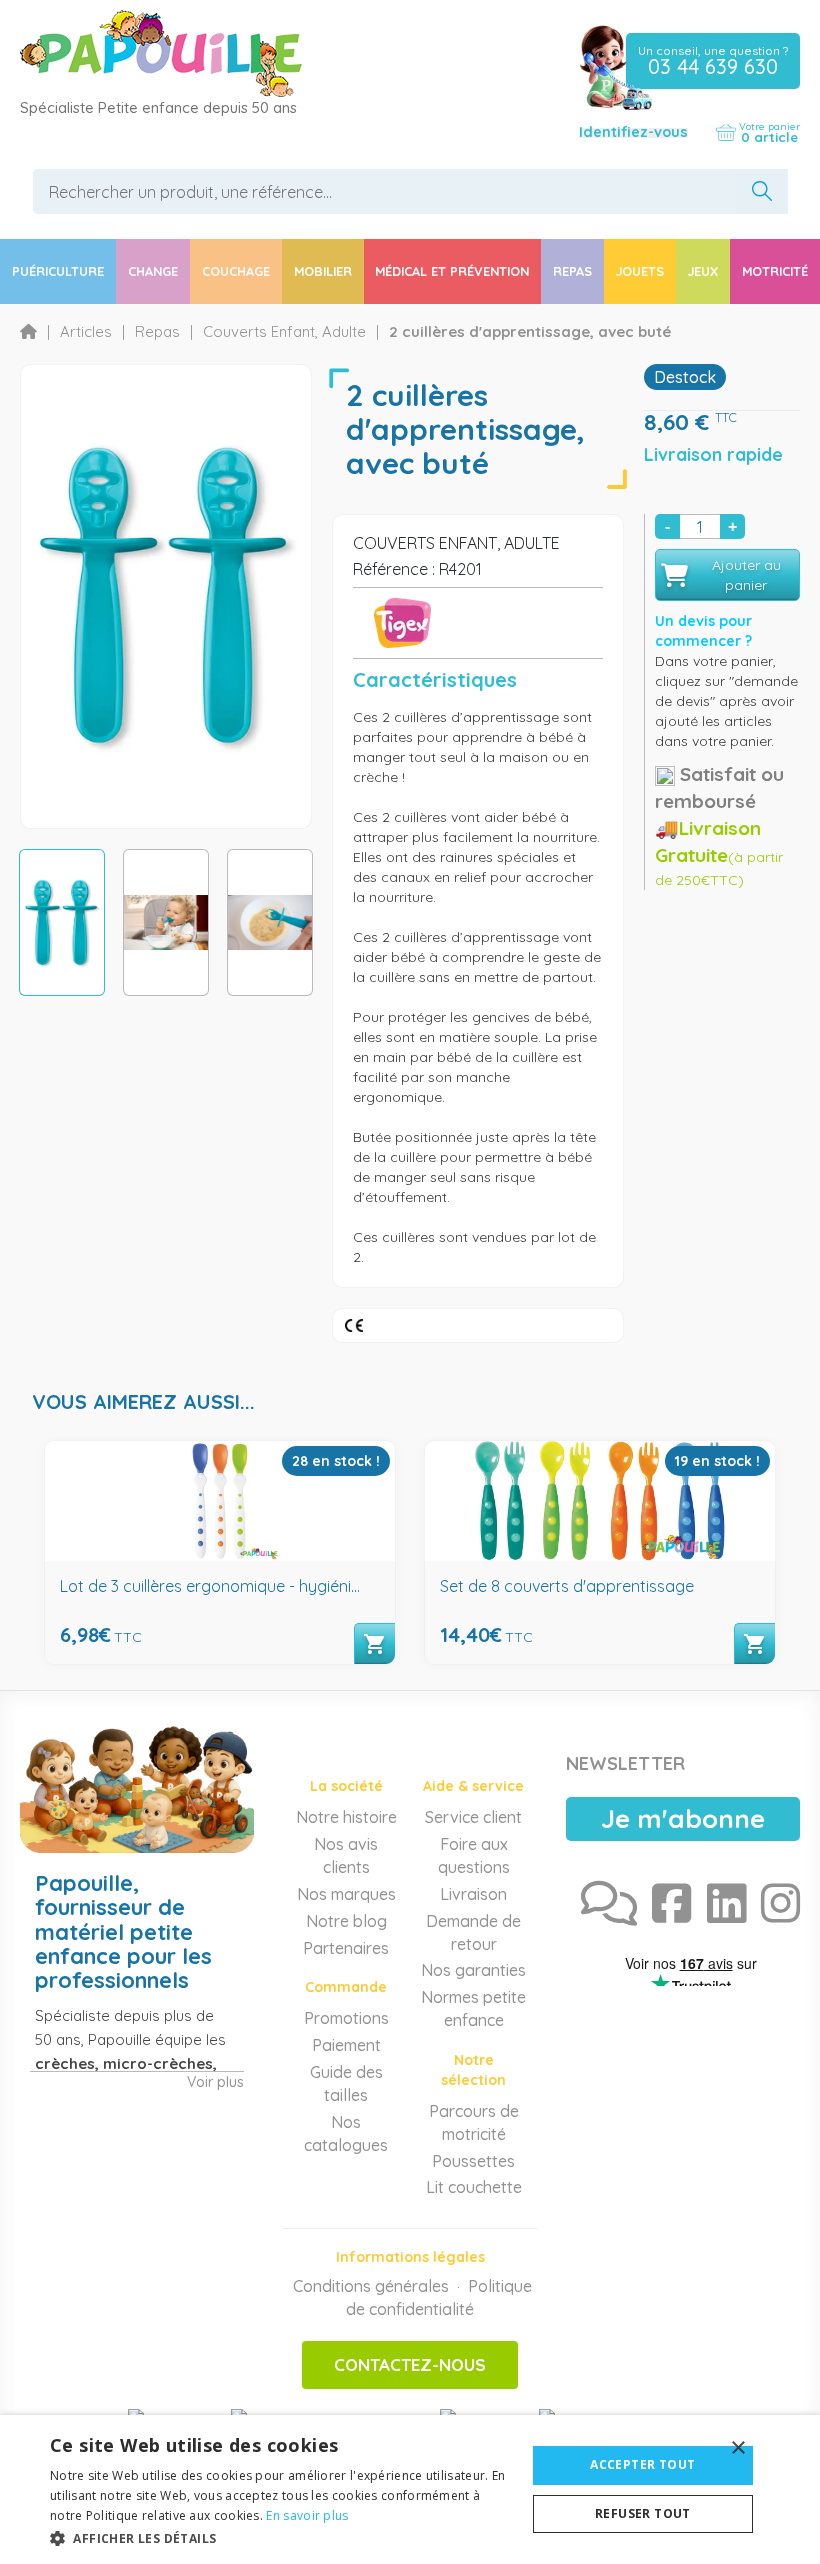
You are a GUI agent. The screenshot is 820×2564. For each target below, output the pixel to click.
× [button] (737, 2448)
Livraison (473, 1894)
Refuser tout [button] (643, 2513)
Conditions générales (371, 2286)
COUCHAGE (236, 271)
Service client (473, 1817)
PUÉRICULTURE (58, 271)
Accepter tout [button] (642, 2464)
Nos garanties (473, 1970)
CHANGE (153, 271)
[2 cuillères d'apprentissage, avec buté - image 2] (166, 922)
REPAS (572, 271)
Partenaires (346, 1948)
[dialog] (410, 2489)
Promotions (346, 2018)
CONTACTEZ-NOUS (410, 2364)
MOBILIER (323, 271)
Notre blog (346, 1921)
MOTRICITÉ (775, 271)
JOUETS (640, 271)
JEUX (703, 271)
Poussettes (473, 2161)
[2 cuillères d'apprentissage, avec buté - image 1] (62, 922)
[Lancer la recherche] (761, 191)
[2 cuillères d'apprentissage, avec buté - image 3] (270, 922)
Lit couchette (474, 2187)
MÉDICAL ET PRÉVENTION (452, 271)
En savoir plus (307, 2515)
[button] (281, 2537)
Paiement (346, 2045)
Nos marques (346, 1894)
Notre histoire (346, 1817)
